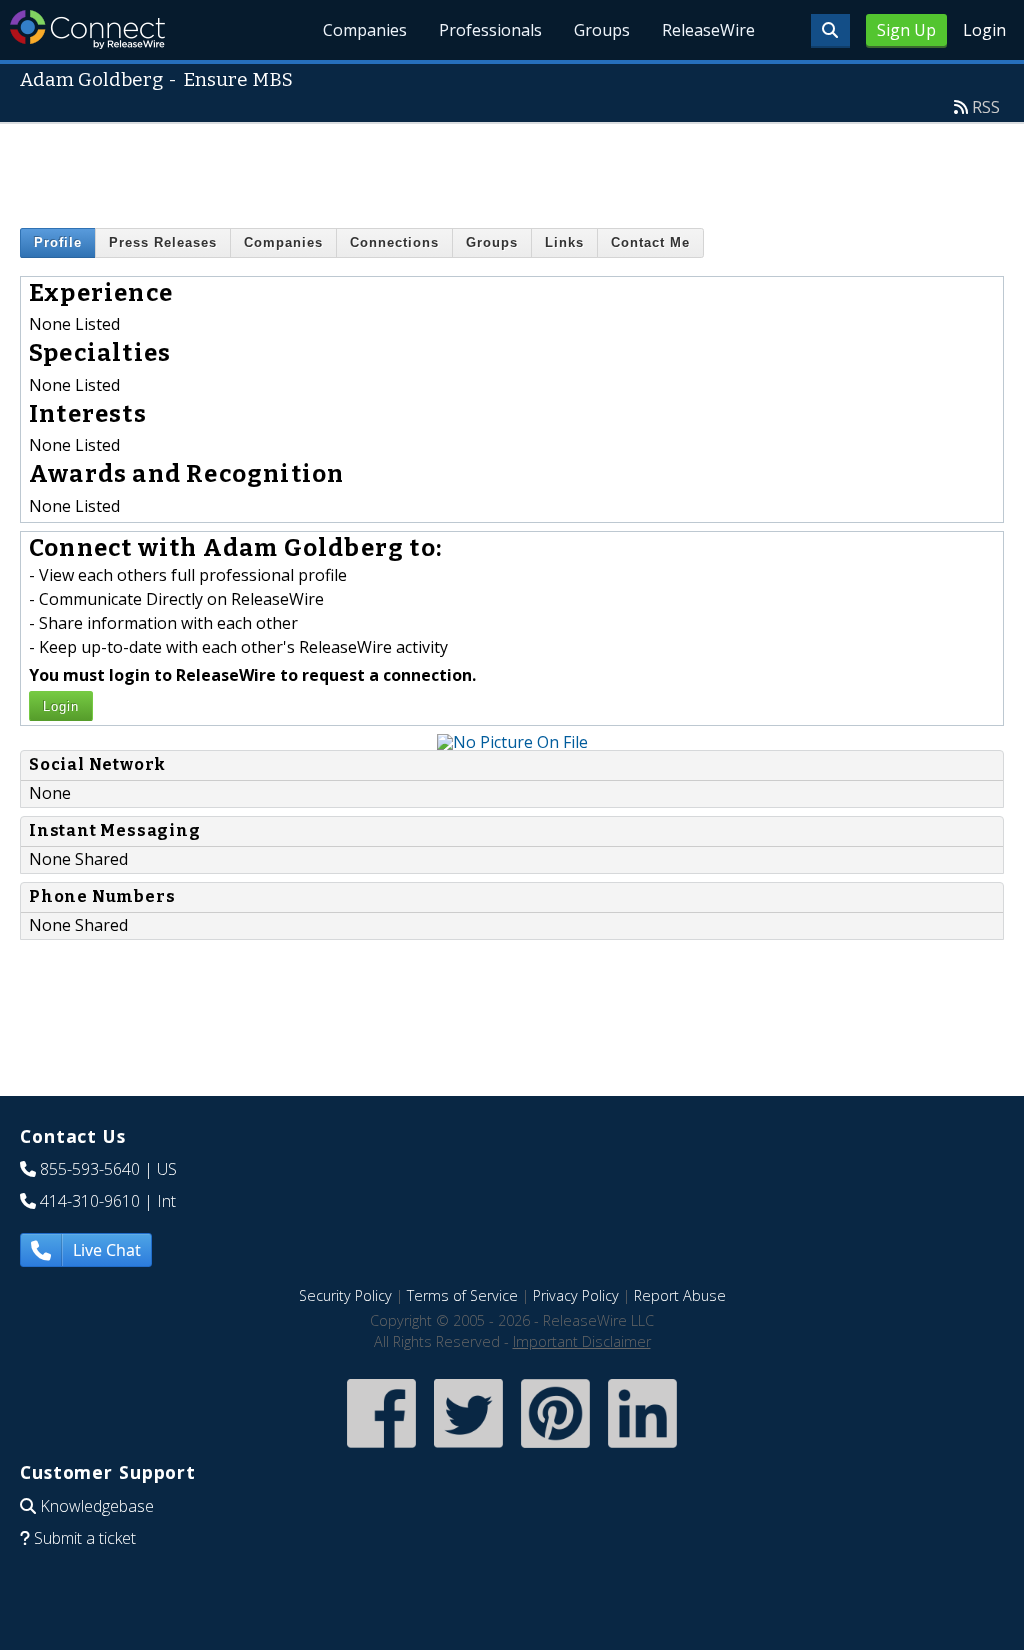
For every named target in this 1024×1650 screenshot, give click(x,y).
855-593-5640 (90, 1169)
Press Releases (163, 242)
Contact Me (650, 242)
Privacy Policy (576, 1295)
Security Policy (345, 1295)
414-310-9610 (90, 1201)
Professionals (490, 30)
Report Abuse (680, 1295)
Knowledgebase (97, 1506)
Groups (602, 30)
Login (984, 30)
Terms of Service (462, 1295)
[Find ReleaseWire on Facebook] (381, 1449)
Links (564, 242)
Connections (394, 242)
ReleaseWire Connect (87, 29)
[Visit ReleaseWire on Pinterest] (555, 1449)
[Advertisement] (512, 169)
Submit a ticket (85, 1538)
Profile (58, 242)
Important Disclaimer (582, 1341)
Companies (365, 30)
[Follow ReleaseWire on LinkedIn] (642, 1449)
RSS (986, 107)
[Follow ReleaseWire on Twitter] (468, 1449)
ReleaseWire (708, 30)
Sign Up (906, 30)
